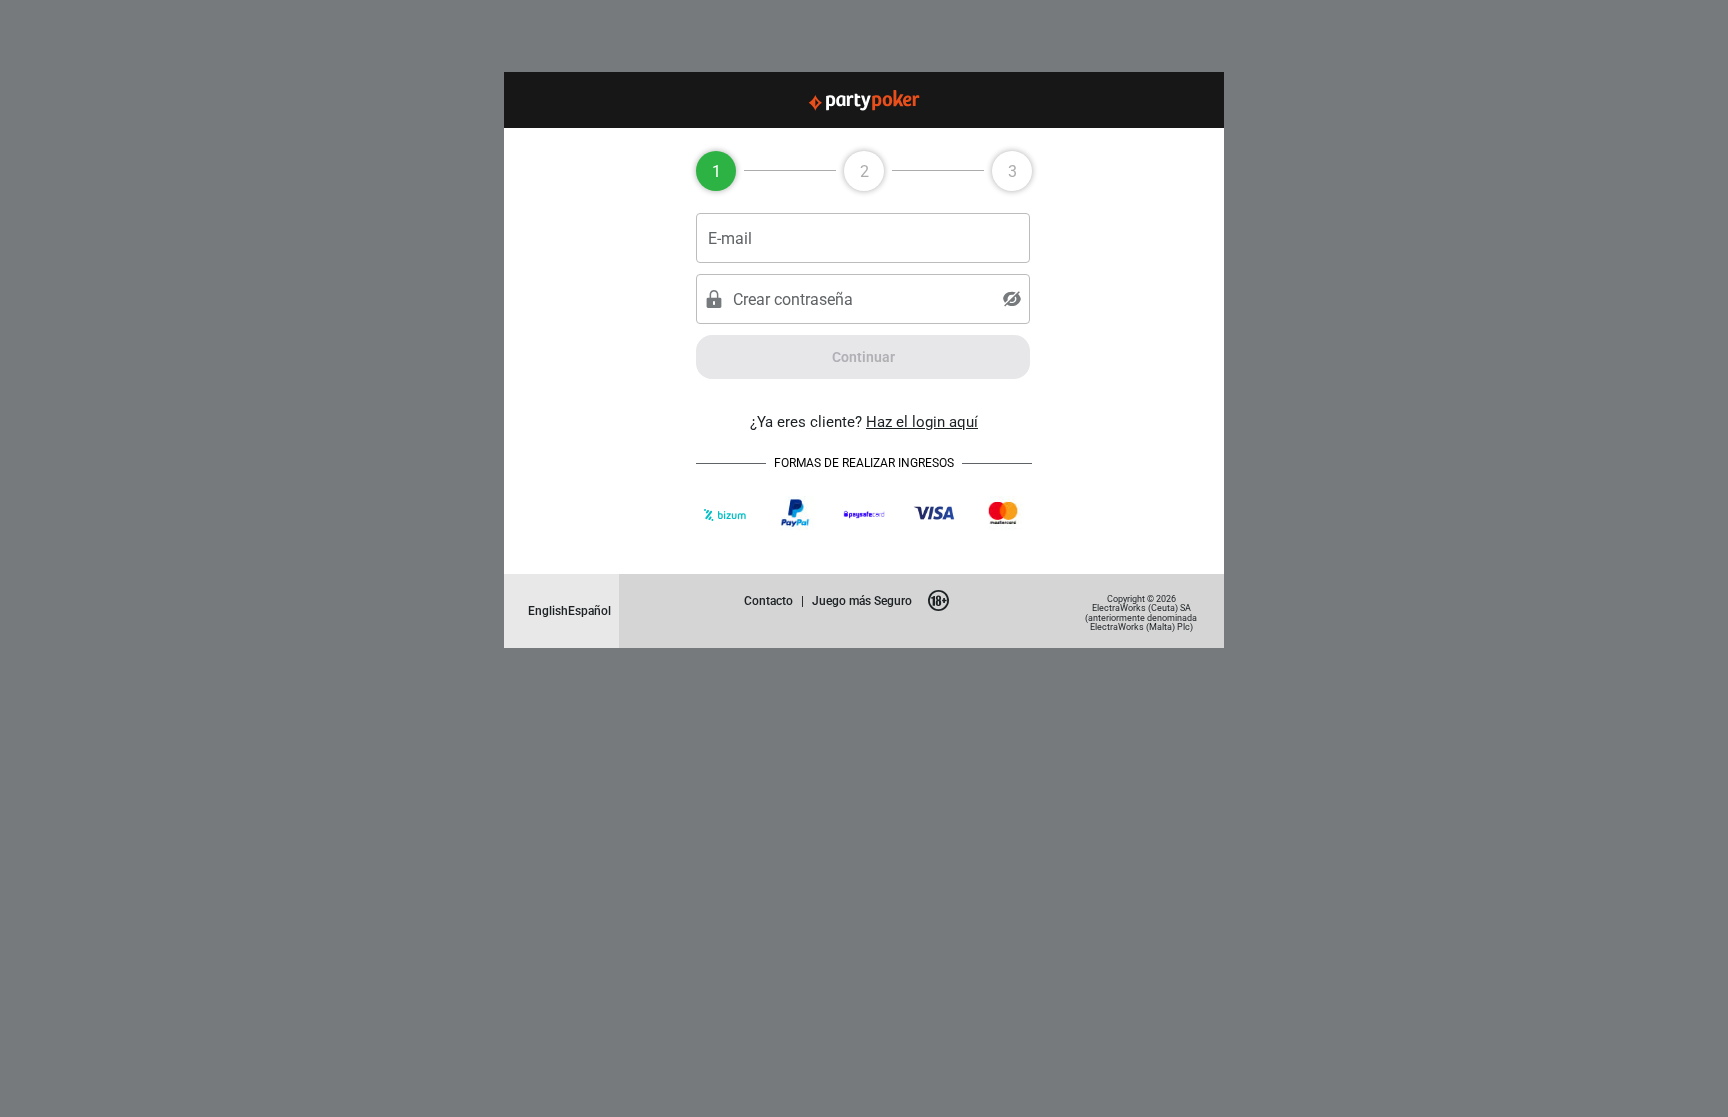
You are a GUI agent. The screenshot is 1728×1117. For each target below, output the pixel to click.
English (548, 610)
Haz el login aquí (922, 421)
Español (589, 610)
